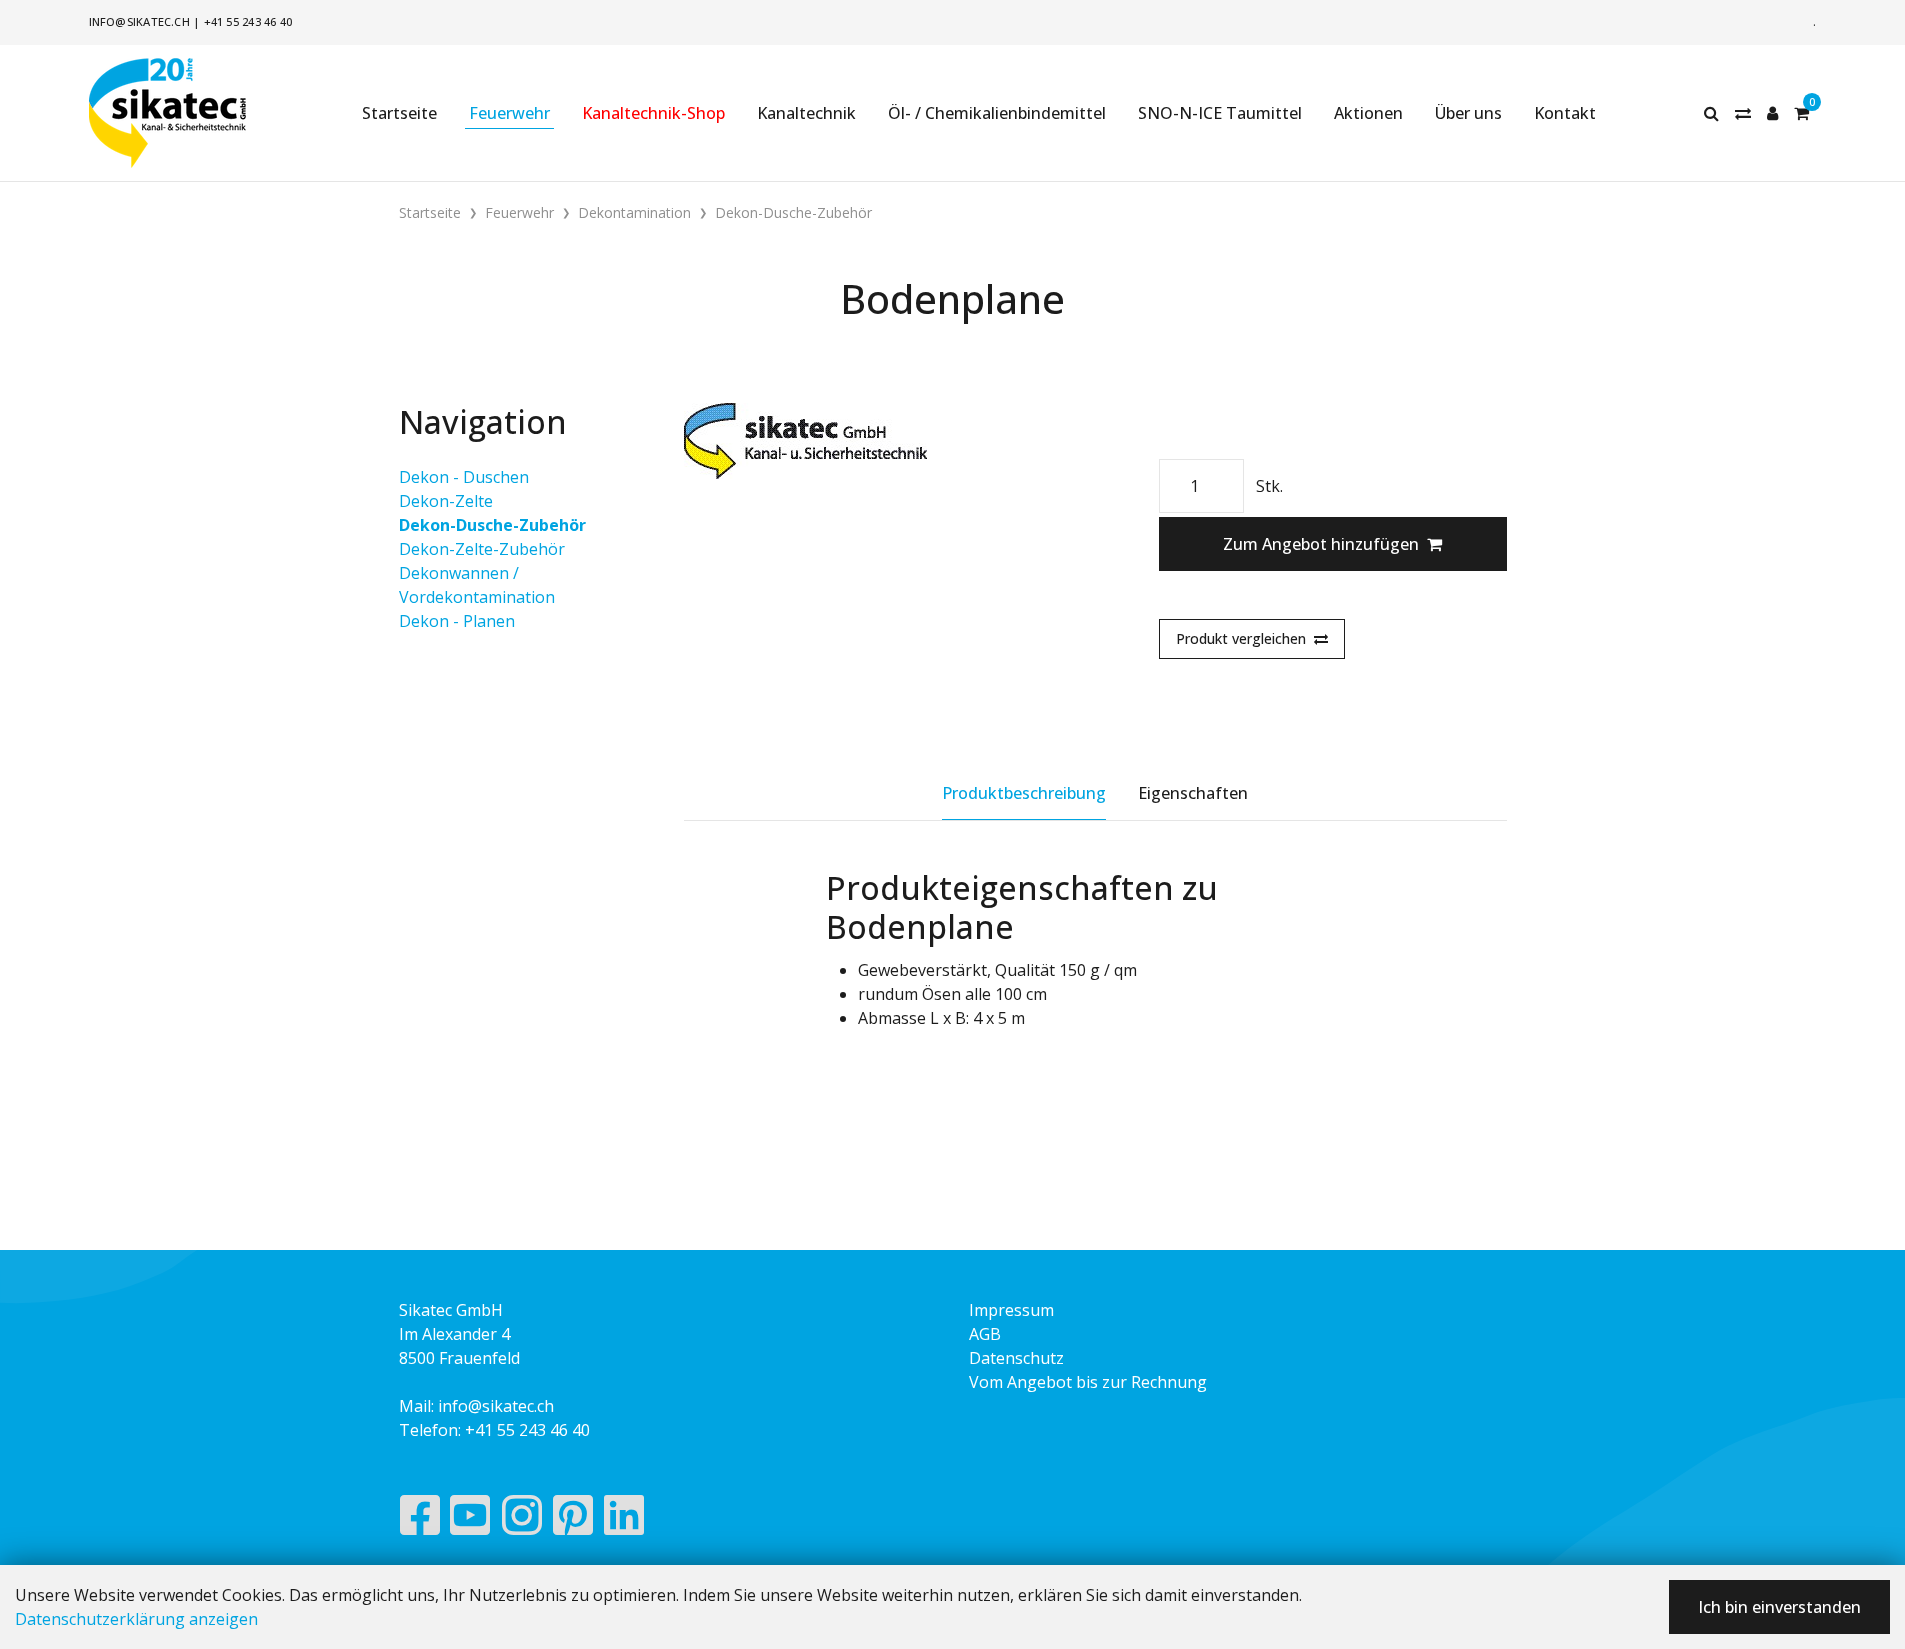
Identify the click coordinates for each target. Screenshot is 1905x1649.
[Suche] (1711, 113)
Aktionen (1368, 113)
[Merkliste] (1743, 113)
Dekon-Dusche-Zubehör (492, 525)
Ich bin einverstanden (1779, 1607)
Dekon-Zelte (446, 501)
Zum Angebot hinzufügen (1321, 544)
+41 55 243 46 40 (248, 21)
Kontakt (1565, 113)
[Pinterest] (573, 1520)
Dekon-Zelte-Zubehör (482, 549)
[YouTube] (470, 1520)
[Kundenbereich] (1772, 113)
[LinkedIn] (624, 1520)
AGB (985, 1334)
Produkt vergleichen (1241, 638)
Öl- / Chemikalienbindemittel (997, 113)
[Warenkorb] (1801, 113)
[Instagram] (522, 1520)
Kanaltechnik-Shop (653, 113)
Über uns (1468, 113)
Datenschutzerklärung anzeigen (136, 1619)
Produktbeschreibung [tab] (1024, 793)
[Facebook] (419, 1520)
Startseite (399, 113)
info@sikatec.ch (139, 21)
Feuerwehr (509, 113)
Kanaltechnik (806, 113)
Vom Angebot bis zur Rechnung (1088, 1382)
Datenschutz (1016, 1358)
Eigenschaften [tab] (1193, 793)
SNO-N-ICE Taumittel (1220, 113)
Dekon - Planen (457, 621)
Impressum (1011, 1310)
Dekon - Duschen (464, 477)
